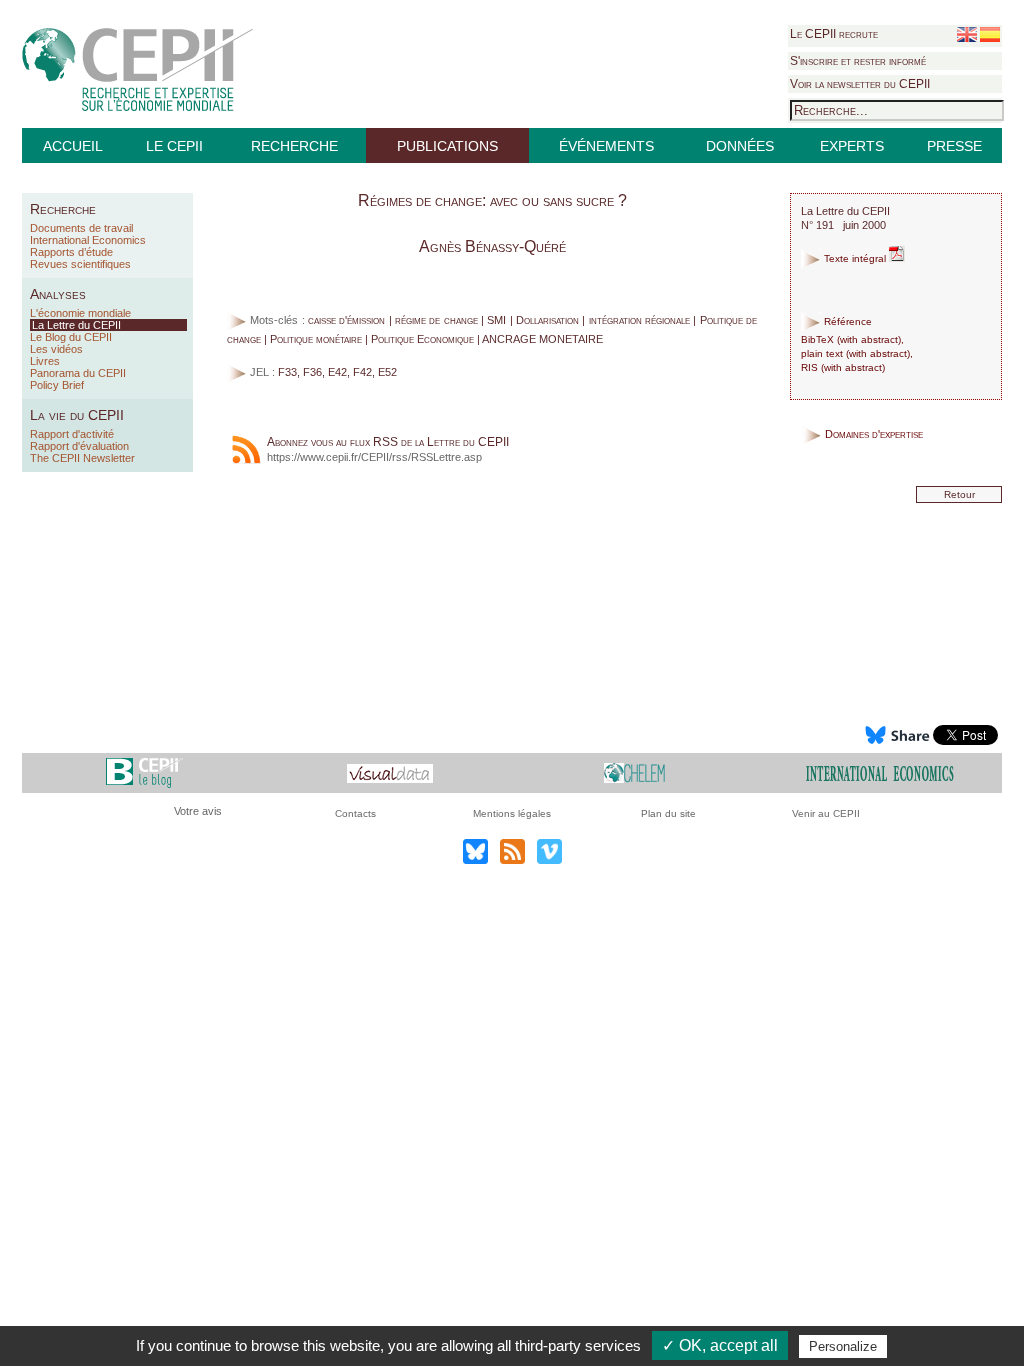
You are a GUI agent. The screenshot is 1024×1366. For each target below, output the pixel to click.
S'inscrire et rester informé (858, 61)
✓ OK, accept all (720, 1345)
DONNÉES (740, 146)
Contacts (355, 813)
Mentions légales (512, 813)
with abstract (869, 339)
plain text (822, 353)
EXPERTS (852, 146)
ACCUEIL (73, 146)
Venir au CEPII (826, 813)
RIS (809, 367)
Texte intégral (855, 258)
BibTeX (817, 339)
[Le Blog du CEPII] (144, 772)
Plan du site (668, 813)
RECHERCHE (294, 146)
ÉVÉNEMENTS (606, 146)
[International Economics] (880, 772)
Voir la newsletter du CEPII (860, 84)
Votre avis (198, 811)
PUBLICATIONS (447, 146)
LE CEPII (174, 146)
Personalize (843, 1346)
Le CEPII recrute (834, 34)
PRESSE (954, 146)
